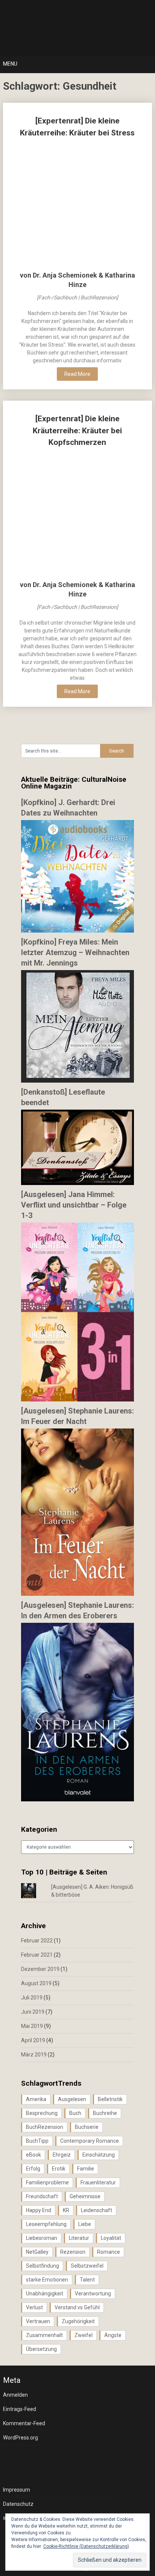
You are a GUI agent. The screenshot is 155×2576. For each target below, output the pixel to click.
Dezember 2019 (40, 1969)
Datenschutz (18, 2504)
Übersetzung (41, 2349)
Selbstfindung (43, 2266)
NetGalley (37, 2252)
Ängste (113, 2335)
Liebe (85, 2224)
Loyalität (111, 2238)
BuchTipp (37, 2141)
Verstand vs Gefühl (77, 2307)
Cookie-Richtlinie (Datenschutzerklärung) (86, 2546)
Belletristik (110, 2099)
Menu (10, 64)
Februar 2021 (37, 1955)
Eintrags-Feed (20, 2409)
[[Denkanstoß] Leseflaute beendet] (77, 1183)
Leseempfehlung (46, 2224)
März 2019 (34, 2055)
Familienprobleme (47, 2182)
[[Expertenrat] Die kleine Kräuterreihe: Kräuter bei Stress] (77, 205)
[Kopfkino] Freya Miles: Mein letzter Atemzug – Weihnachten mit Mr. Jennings (75, 952)
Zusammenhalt (44, 2335)
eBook (33, 2155)
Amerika (36, 2099)
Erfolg (33, 2169)
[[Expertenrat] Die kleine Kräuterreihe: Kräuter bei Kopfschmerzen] (77, 514)
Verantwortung (93, 2294)
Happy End (39, 2210)
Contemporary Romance (90, 2141)
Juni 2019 (33, 2012)
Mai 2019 (32, 2026)
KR (66, 2210)
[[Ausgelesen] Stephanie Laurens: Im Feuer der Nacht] (77, 1594)
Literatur (79, 2238)
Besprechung (42, 2113)
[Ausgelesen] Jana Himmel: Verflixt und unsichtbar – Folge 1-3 (74, 1205)
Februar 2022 (37, 1941)
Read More (77, 374)
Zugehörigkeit (78, 2321)
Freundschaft (42, 2196)
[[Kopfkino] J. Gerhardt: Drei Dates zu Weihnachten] (77, 931)
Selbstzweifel (87, 2266)
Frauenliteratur (98, 2182)
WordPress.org (21, 2438)
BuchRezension (45, 2127)
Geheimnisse (85, 2196)
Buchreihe (105, 2113)
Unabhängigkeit (45, 2294)
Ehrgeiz (62, 2155)
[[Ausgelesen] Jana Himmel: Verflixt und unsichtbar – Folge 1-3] (77, 1400)
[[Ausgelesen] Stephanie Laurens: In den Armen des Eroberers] (77, 1799)
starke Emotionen (47, 2280)
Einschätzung (99, 2155)
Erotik (59, 2169)
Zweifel (84, 2335)
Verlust (34, 2307)
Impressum (17, 2490)
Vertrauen (38, 2321)
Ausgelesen (72, 2099)
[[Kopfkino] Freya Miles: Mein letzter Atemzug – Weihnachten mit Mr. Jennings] (77, 1081)
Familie (86, 2169)
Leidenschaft (96, 2210)
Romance (109, 2252)
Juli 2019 (32, 1998)
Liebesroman (42, 2238)
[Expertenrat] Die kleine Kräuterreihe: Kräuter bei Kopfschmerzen (77, 430)
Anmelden (15, 2395)
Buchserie (87, 2127)
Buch (75, 2113)
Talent (87, 2280)
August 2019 (36, 1983)
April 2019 (33, 2040)
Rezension (73, 2252)
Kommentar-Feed (24, 2423)
